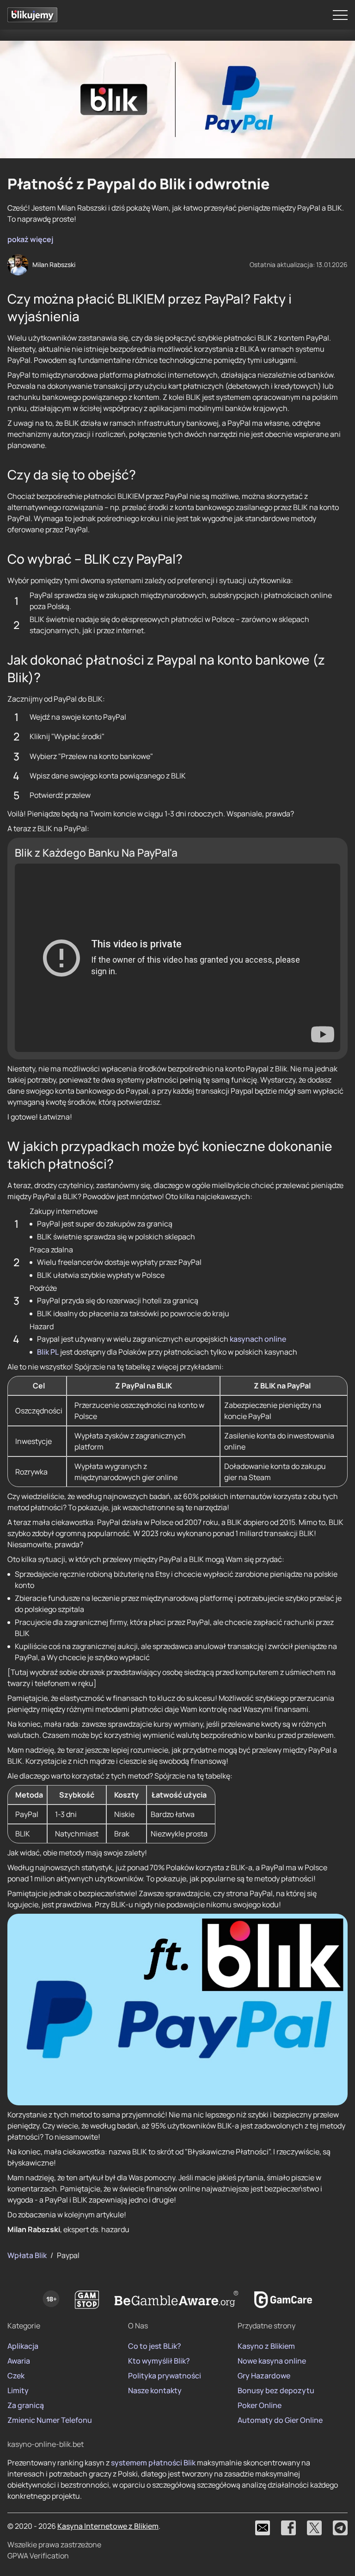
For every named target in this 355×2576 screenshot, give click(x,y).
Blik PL (48, 1352)
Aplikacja (23, 2346)
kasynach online (258, 1339)
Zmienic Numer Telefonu (50, 2420)
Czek (16, 2376)
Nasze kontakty (155, 2390)
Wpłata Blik (27, 2255)
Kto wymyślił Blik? (159, 2361)
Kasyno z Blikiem (266, 2346)
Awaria (19, 2361)
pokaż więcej (30, 239)
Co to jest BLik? (155, 2346)
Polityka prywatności (165, 2376)
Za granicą (26, 2405)
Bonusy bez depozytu (276, 2390)
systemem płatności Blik (153, 2463)
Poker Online (260, 2405)
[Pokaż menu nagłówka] (340, 15)
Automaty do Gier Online (280, 2420)
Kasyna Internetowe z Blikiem (108, 2526)
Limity (18, 2390)
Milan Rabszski (54, 264)
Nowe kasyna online (272, 2361)
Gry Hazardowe (264, 2376)
